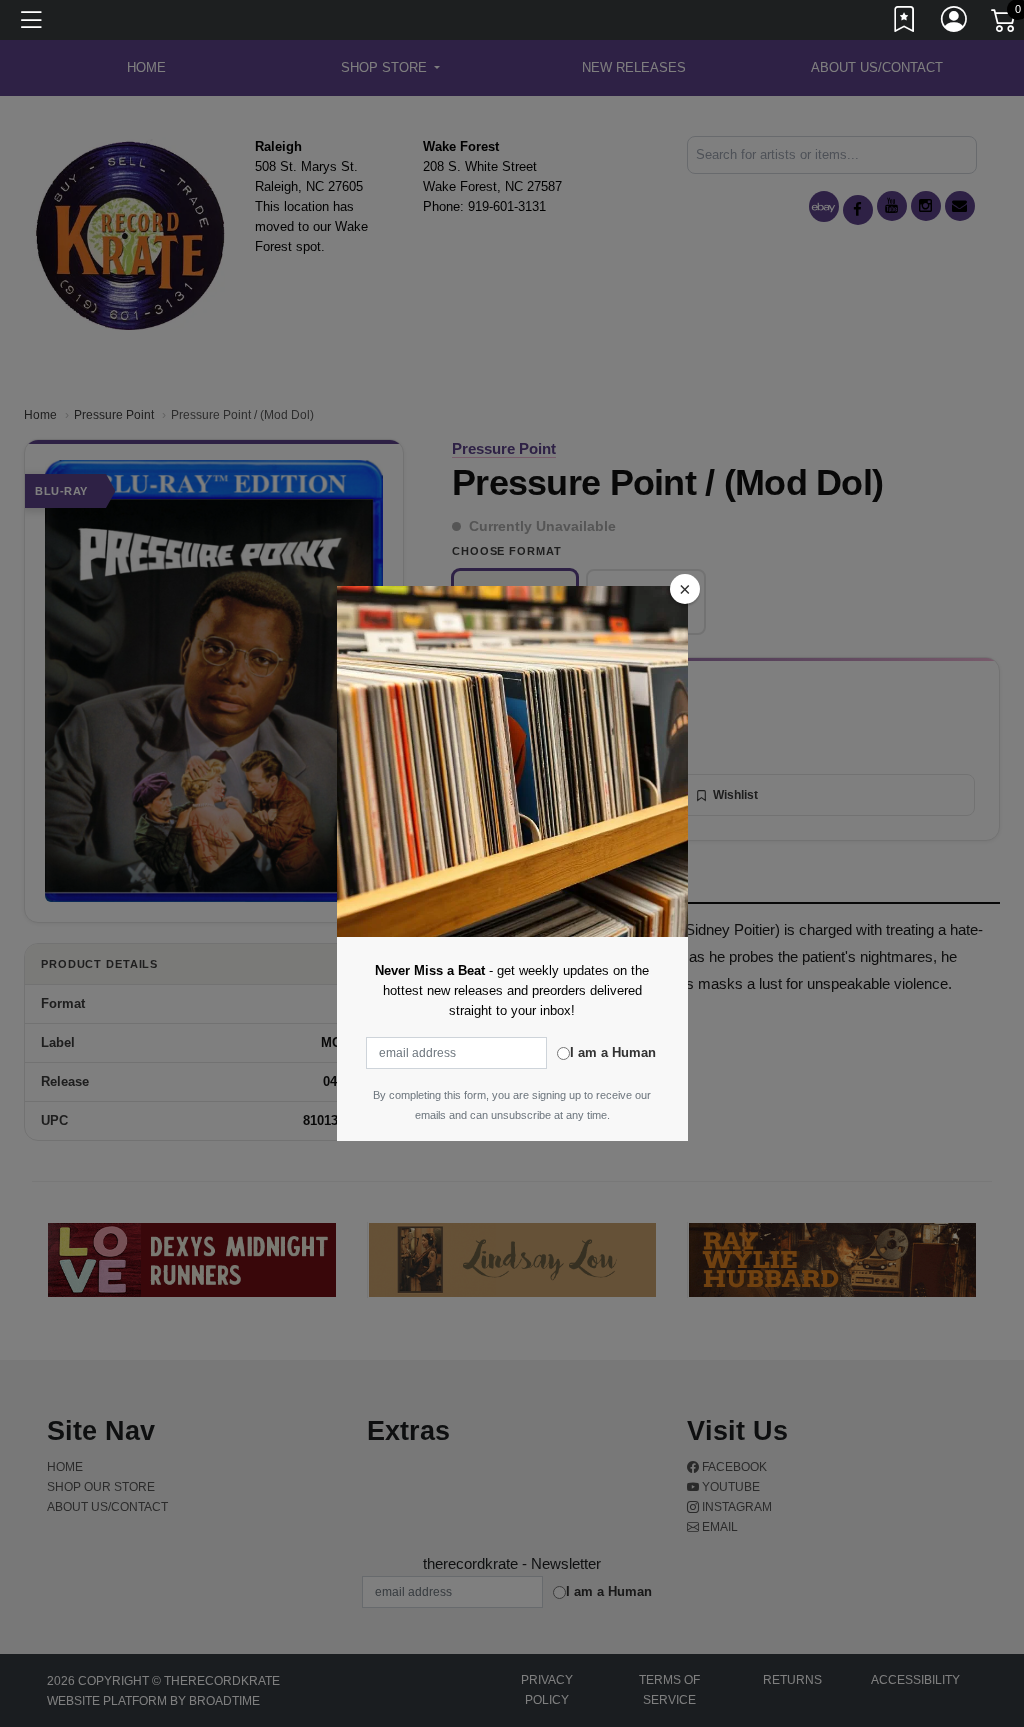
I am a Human (613, 1052)
